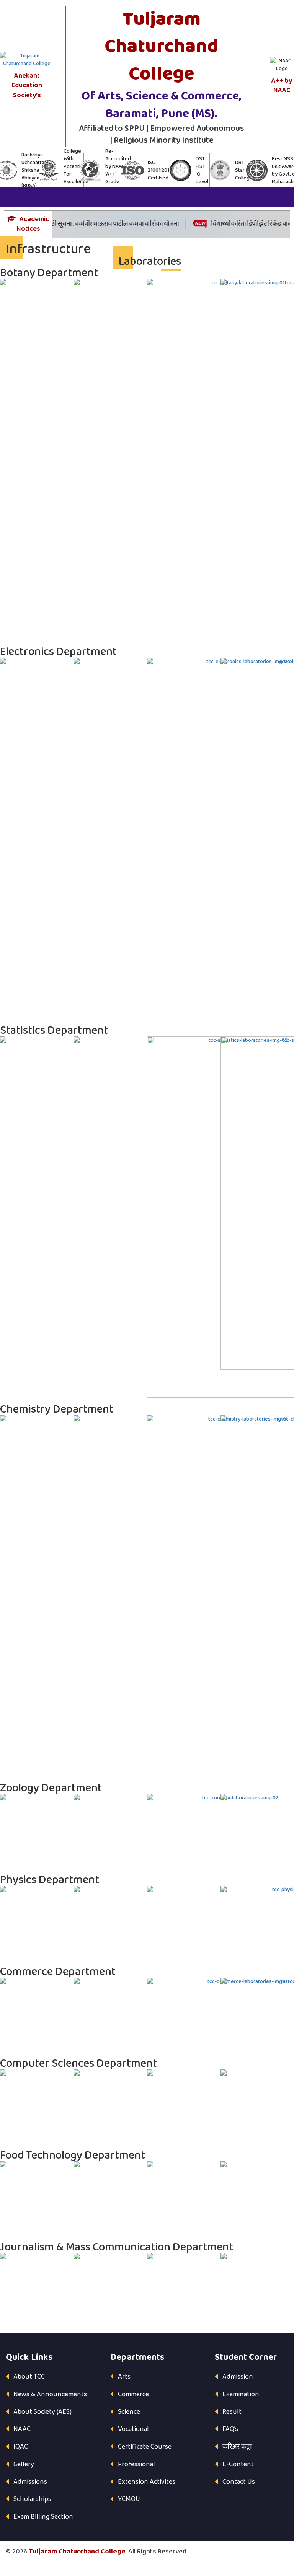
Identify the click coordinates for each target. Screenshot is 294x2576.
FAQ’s (230, 2429)
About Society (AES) (42, 2412)
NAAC (22, 2429)
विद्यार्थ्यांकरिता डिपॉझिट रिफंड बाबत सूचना (243, 224)
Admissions (30, 2482)
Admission (238, 2377)
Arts (124, 2377)
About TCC (29, 2377)
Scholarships (32, 2499)
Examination (241, 2394)
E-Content (238, 2464)
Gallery (24, 2464)
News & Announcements (50, 2394)
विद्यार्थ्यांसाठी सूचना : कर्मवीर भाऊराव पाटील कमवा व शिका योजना (84, 224)
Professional (136, 2464)
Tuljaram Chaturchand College (77, 2552)
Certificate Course (145, 2447)
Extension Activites (147, 2482)
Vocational (133, 2429)
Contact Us (239, 2482)
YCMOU (129, 2499)
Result (232, 2412)
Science (129, 2412)
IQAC (21, 2447)
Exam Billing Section (43, 2517)
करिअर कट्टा (237, 2447)
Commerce (133, 2394)
